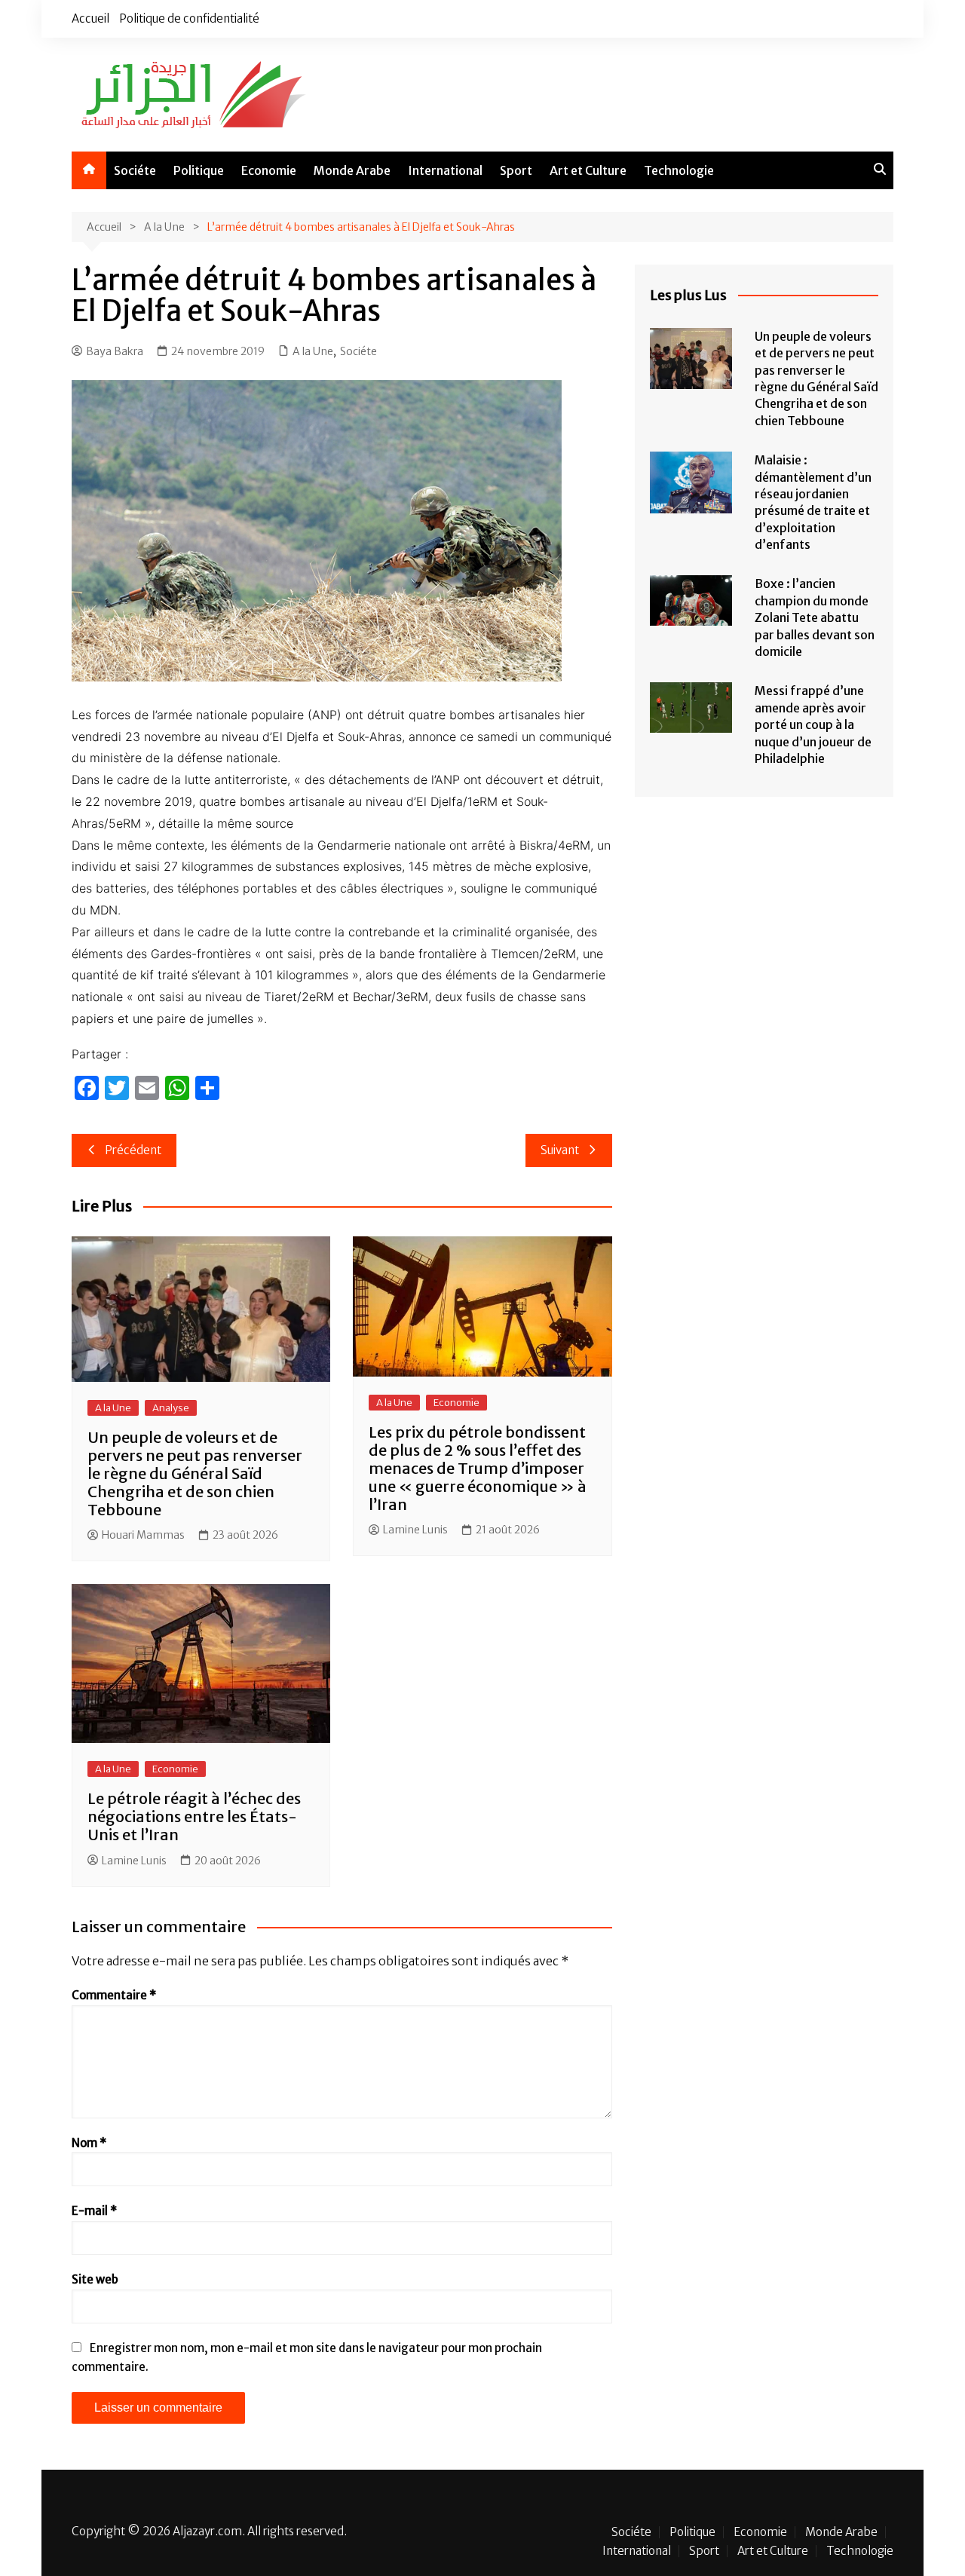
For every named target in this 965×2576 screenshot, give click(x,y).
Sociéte (135, 170)
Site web (95, 2279)
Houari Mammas (143, 1535)
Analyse (171, 1408)
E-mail (94, 2211)
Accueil (90, 18)
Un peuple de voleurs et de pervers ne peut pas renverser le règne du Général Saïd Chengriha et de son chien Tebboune (195, 1473)
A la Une (313, 351)
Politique (199, 170)
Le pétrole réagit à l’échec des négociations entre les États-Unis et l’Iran (194, 1816)
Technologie (679, 170)
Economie (269, 170)
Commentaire (114, 1995)
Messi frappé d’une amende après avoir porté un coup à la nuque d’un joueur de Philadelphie (813, 724)
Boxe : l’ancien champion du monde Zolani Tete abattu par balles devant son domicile (815, 617)
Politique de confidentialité (189, 18)
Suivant (560, 1150)
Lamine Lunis (415, 1530)
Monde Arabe (352, 170)
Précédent (133, 1150)
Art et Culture (588, 170)
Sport (516, 170)
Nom (89, 2143)
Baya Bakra (115, 351)
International (445, 170)
